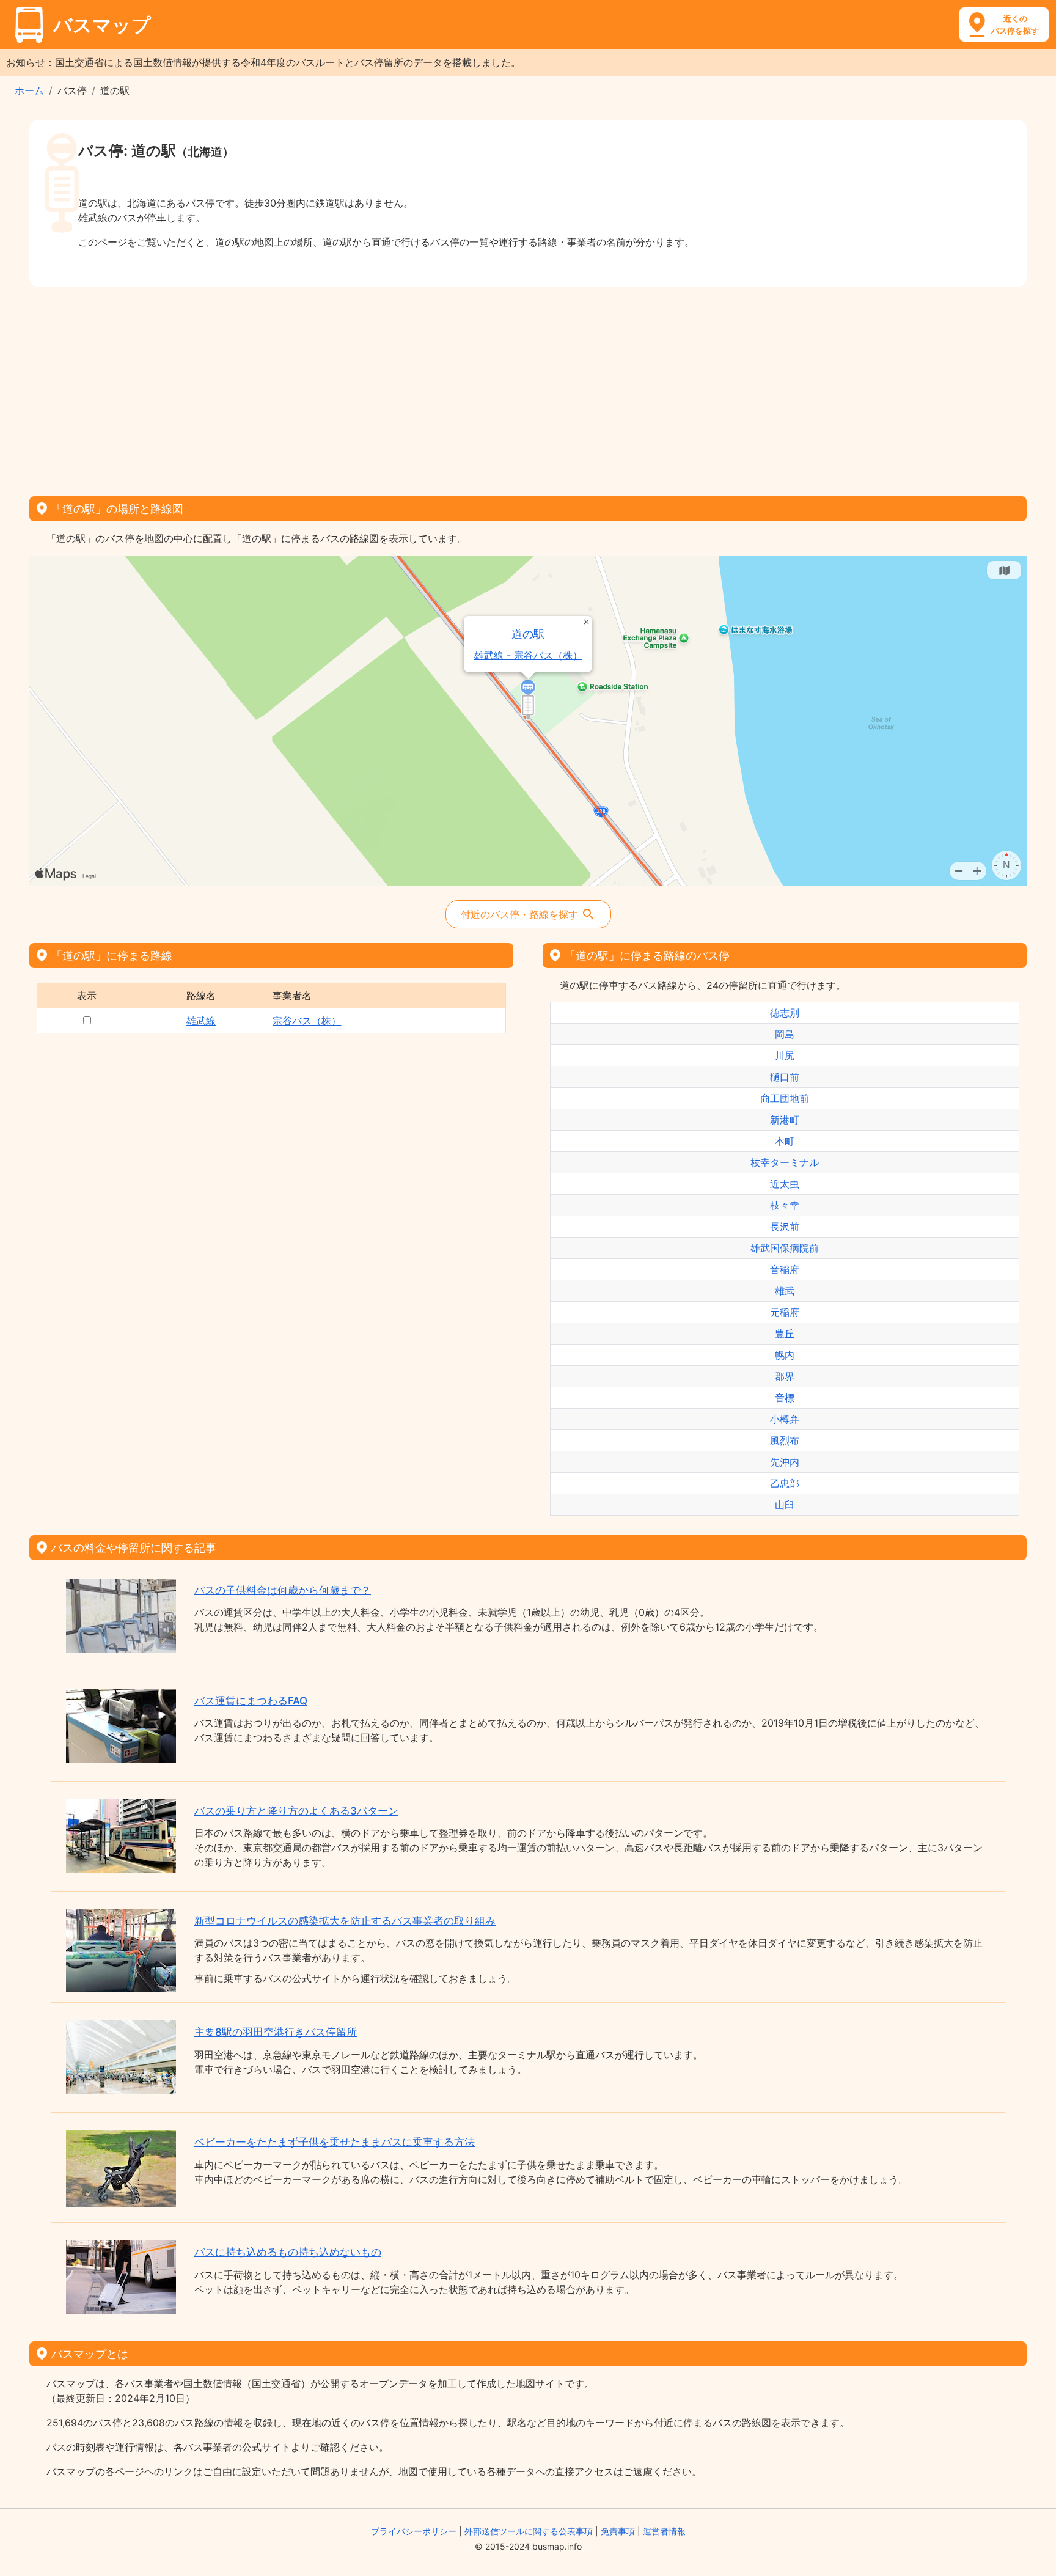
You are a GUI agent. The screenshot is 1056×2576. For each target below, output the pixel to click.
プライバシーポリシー (414, 2531)
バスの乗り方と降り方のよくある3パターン (296, 1811)
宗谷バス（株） (307, 1021)
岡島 (785, 1034)
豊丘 (785, 1334)
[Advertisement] (528, 387)
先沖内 (785, 1462)
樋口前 (785, 1077)
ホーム (29, 90)
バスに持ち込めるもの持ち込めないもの (288, 2252)
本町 (785, 1141)
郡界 (785, 1376)
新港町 (785, 1120)
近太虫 (785, 1184)
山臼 (785, 1505)
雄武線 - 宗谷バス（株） (528, 655)
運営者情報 (664, 2531)
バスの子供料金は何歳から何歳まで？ (283, 1590)
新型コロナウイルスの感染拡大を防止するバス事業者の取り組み (345, 1921)
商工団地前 (785, 1098)
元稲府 (785, 1312)
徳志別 (785, 1013)
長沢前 (785, 1227)
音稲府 (785, 1269)
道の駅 (529, 634)
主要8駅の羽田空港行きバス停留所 (276, 2032)
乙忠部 (785, 1483)
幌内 (785, 1355)
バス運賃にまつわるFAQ (251, 1701)
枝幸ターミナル (785, 1162)
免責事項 (618, 2531)
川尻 (785, 1055)
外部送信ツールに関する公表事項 (529, 2531)
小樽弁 (785, 1419)
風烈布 (785, 1440)
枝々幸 (785, 1205)
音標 (785, 1398)
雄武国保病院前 (785, 1248)
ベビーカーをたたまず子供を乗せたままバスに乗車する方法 (335, 2142)
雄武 (785, 1291)
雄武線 (201, 1021)
